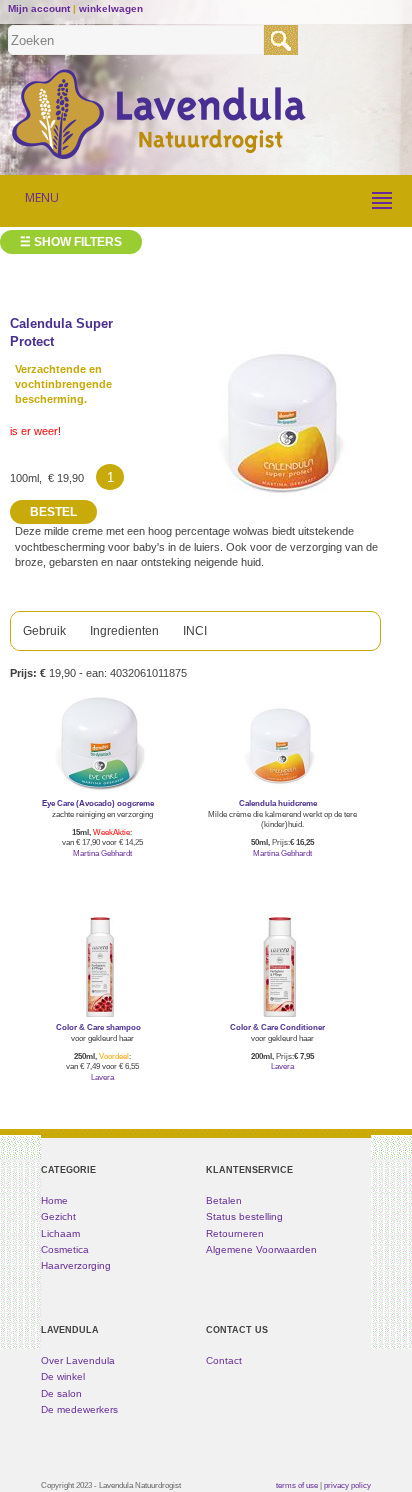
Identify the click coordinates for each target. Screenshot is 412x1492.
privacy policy (347, 1485)
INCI (195, 631)
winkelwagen (111, 8)
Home (54, 1200)
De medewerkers (79, 1409)
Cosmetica (65, 1249)
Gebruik (44, 631)
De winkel (63, 1376)
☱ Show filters (71, 242)
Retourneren (235, 1233)
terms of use (297, 1485)
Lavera (102, 1077)
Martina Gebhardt (102, 853)
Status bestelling (244, 1216)
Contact (224, 1360)
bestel (102, 882)
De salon (61, 1393)
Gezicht (58, 1216)
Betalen (224, 1200)
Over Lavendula (78, 1360)
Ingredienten (124, 631)
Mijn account (39, 8)
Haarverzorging (76, 1265)
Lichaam (60, 1233)
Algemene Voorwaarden (261, 1249)
